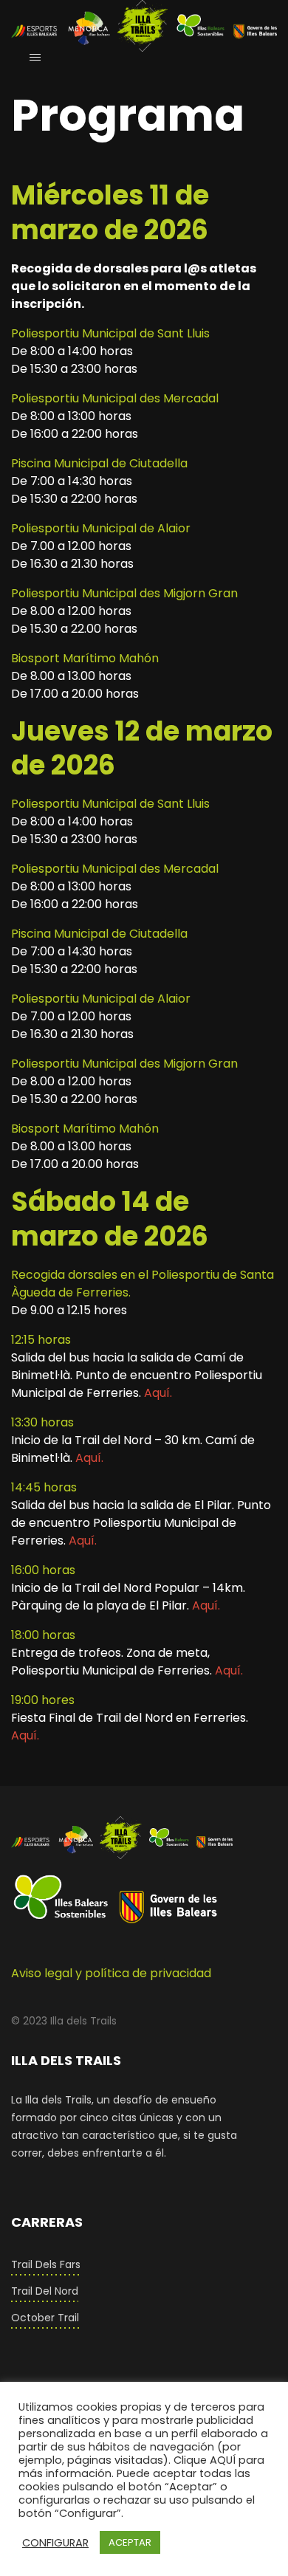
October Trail (45, 2318)
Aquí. (158, 1393)
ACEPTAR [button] (130, 2542)
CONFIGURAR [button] (55, 2543)
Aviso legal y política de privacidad (111, 1973)
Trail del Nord (45, 2291)
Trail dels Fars (46, 2264)
